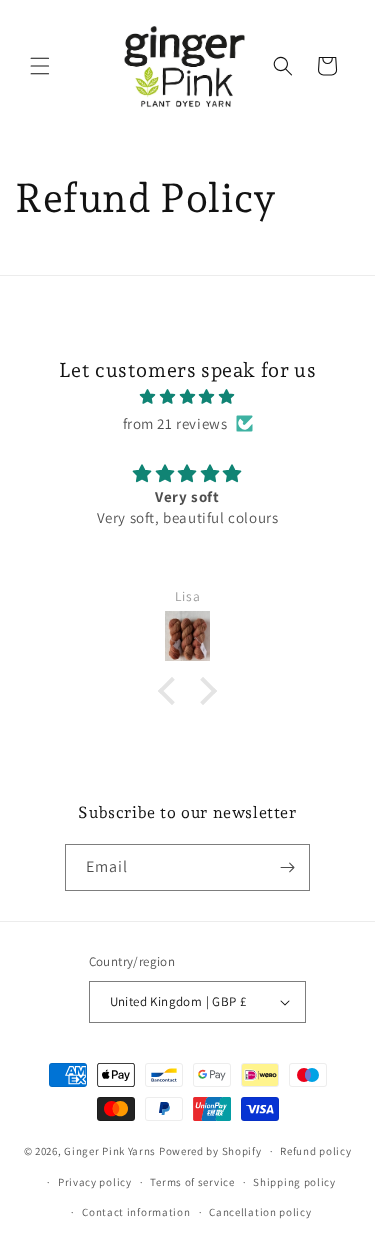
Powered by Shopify (210, 1151)
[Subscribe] (287, 867)
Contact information (136, 1212)
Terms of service (192, 1182)
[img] (187, 396)
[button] (40, 66)
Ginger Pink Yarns (110, 1151)
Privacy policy (95, 1182)
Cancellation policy (260, 1212)
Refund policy (315, 1151)
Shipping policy (294, 1182)
